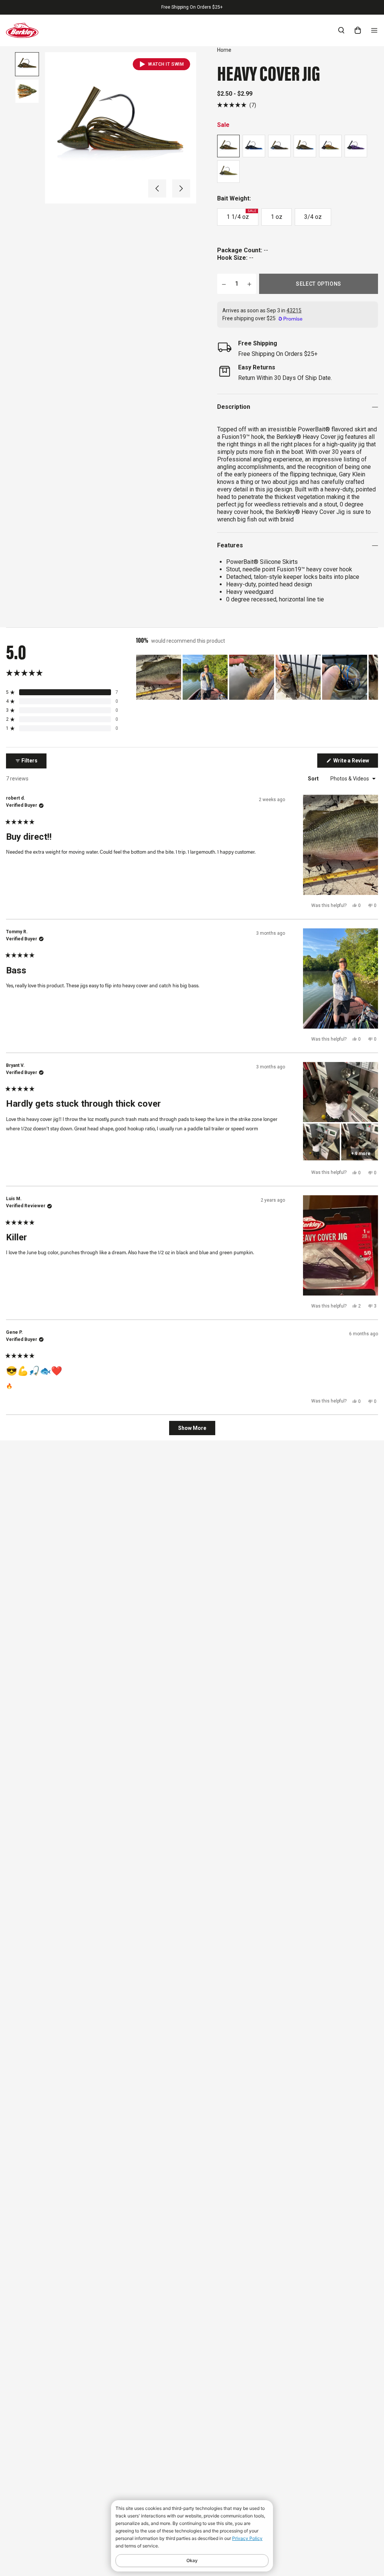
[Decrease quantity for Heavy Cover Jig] (224, 284)
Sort (314, 779)
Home (224, 50)
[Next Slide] (372, 677)
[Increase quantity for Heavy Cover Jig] (249, 284)
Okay (192, 2560)
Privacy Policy (247, 2538)
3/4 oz (313, 217)
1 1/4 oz (241, 215)
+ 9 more (361, 1154)
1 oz (277, 217)
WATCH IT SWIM (166, 64)
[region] (257, 677)
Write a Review (355, 762)
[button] (157, 188)
